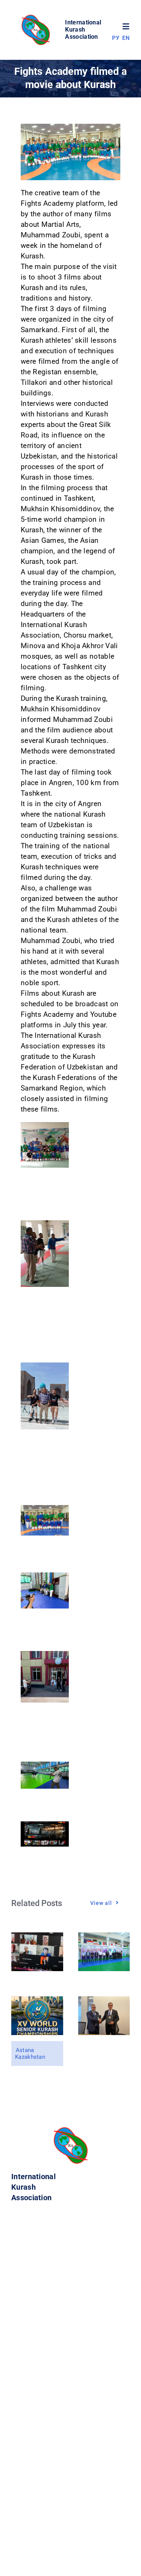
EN (126, 38)
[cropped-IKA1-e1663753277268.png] (37, 17)
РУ (116, 38)
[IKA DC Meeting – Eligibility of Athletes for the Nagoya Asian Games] (37, 1937)
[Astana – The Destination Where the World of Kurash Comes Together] (37, 2001)
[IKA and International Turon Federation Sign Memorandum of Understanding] (104, 2001)
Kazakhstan (30, 2057)
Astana (25, 2050)
